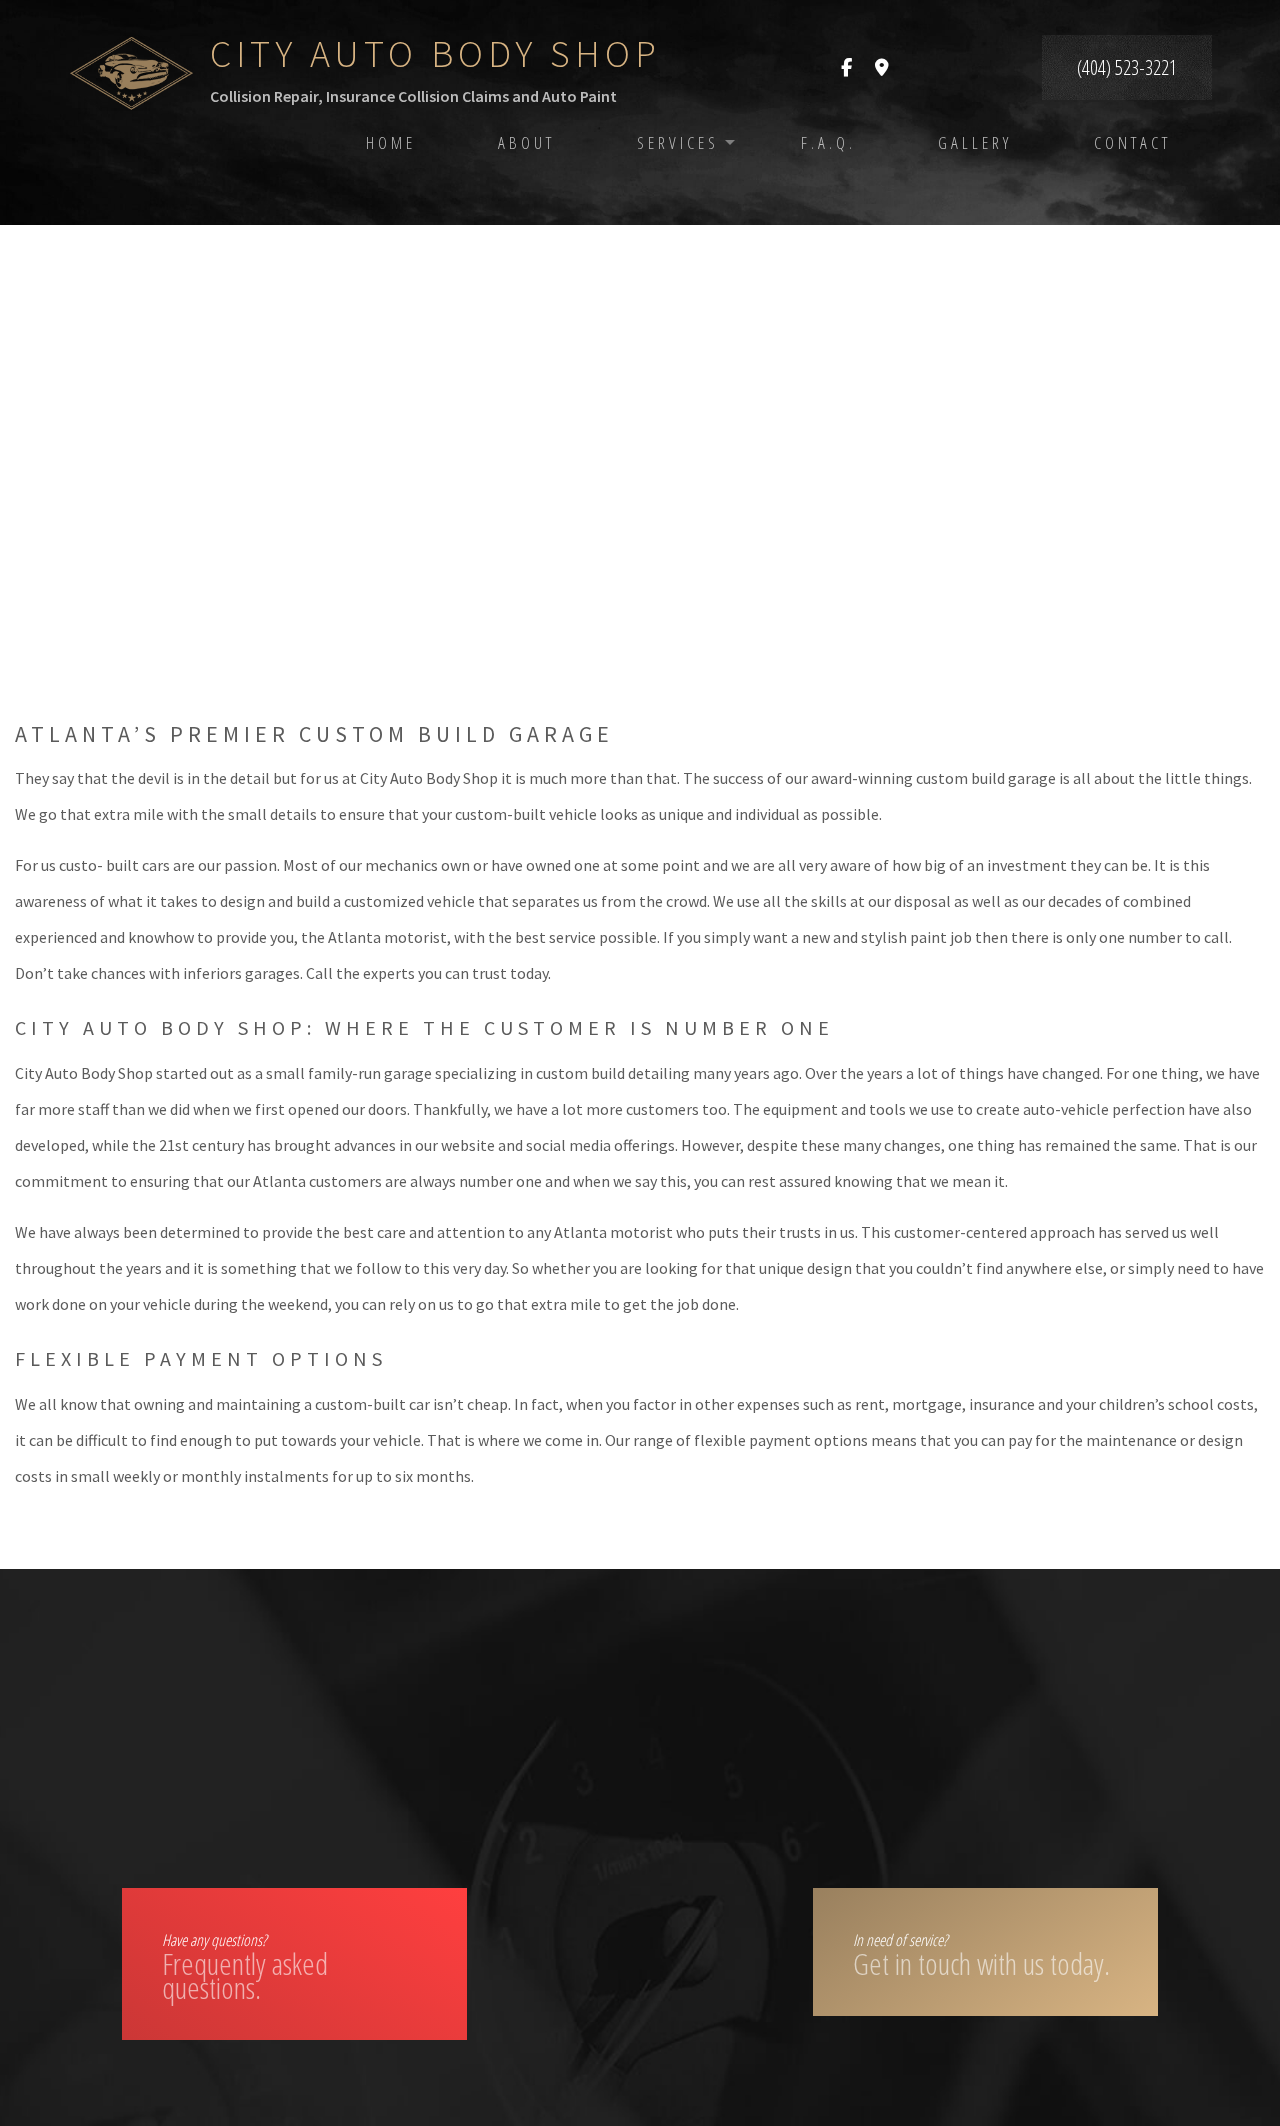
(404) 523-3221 (1127, 67)
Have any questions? (245, 1968)
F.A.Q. (828, 142)
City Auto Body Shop (435, 53)
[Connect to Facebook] (846, 68)
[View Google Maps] (882, 68)
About (526, 142)
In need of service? (981, 1956)
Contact (1132, 142)
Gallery (975, 142)
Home (391, 142)
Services (678, 142)
